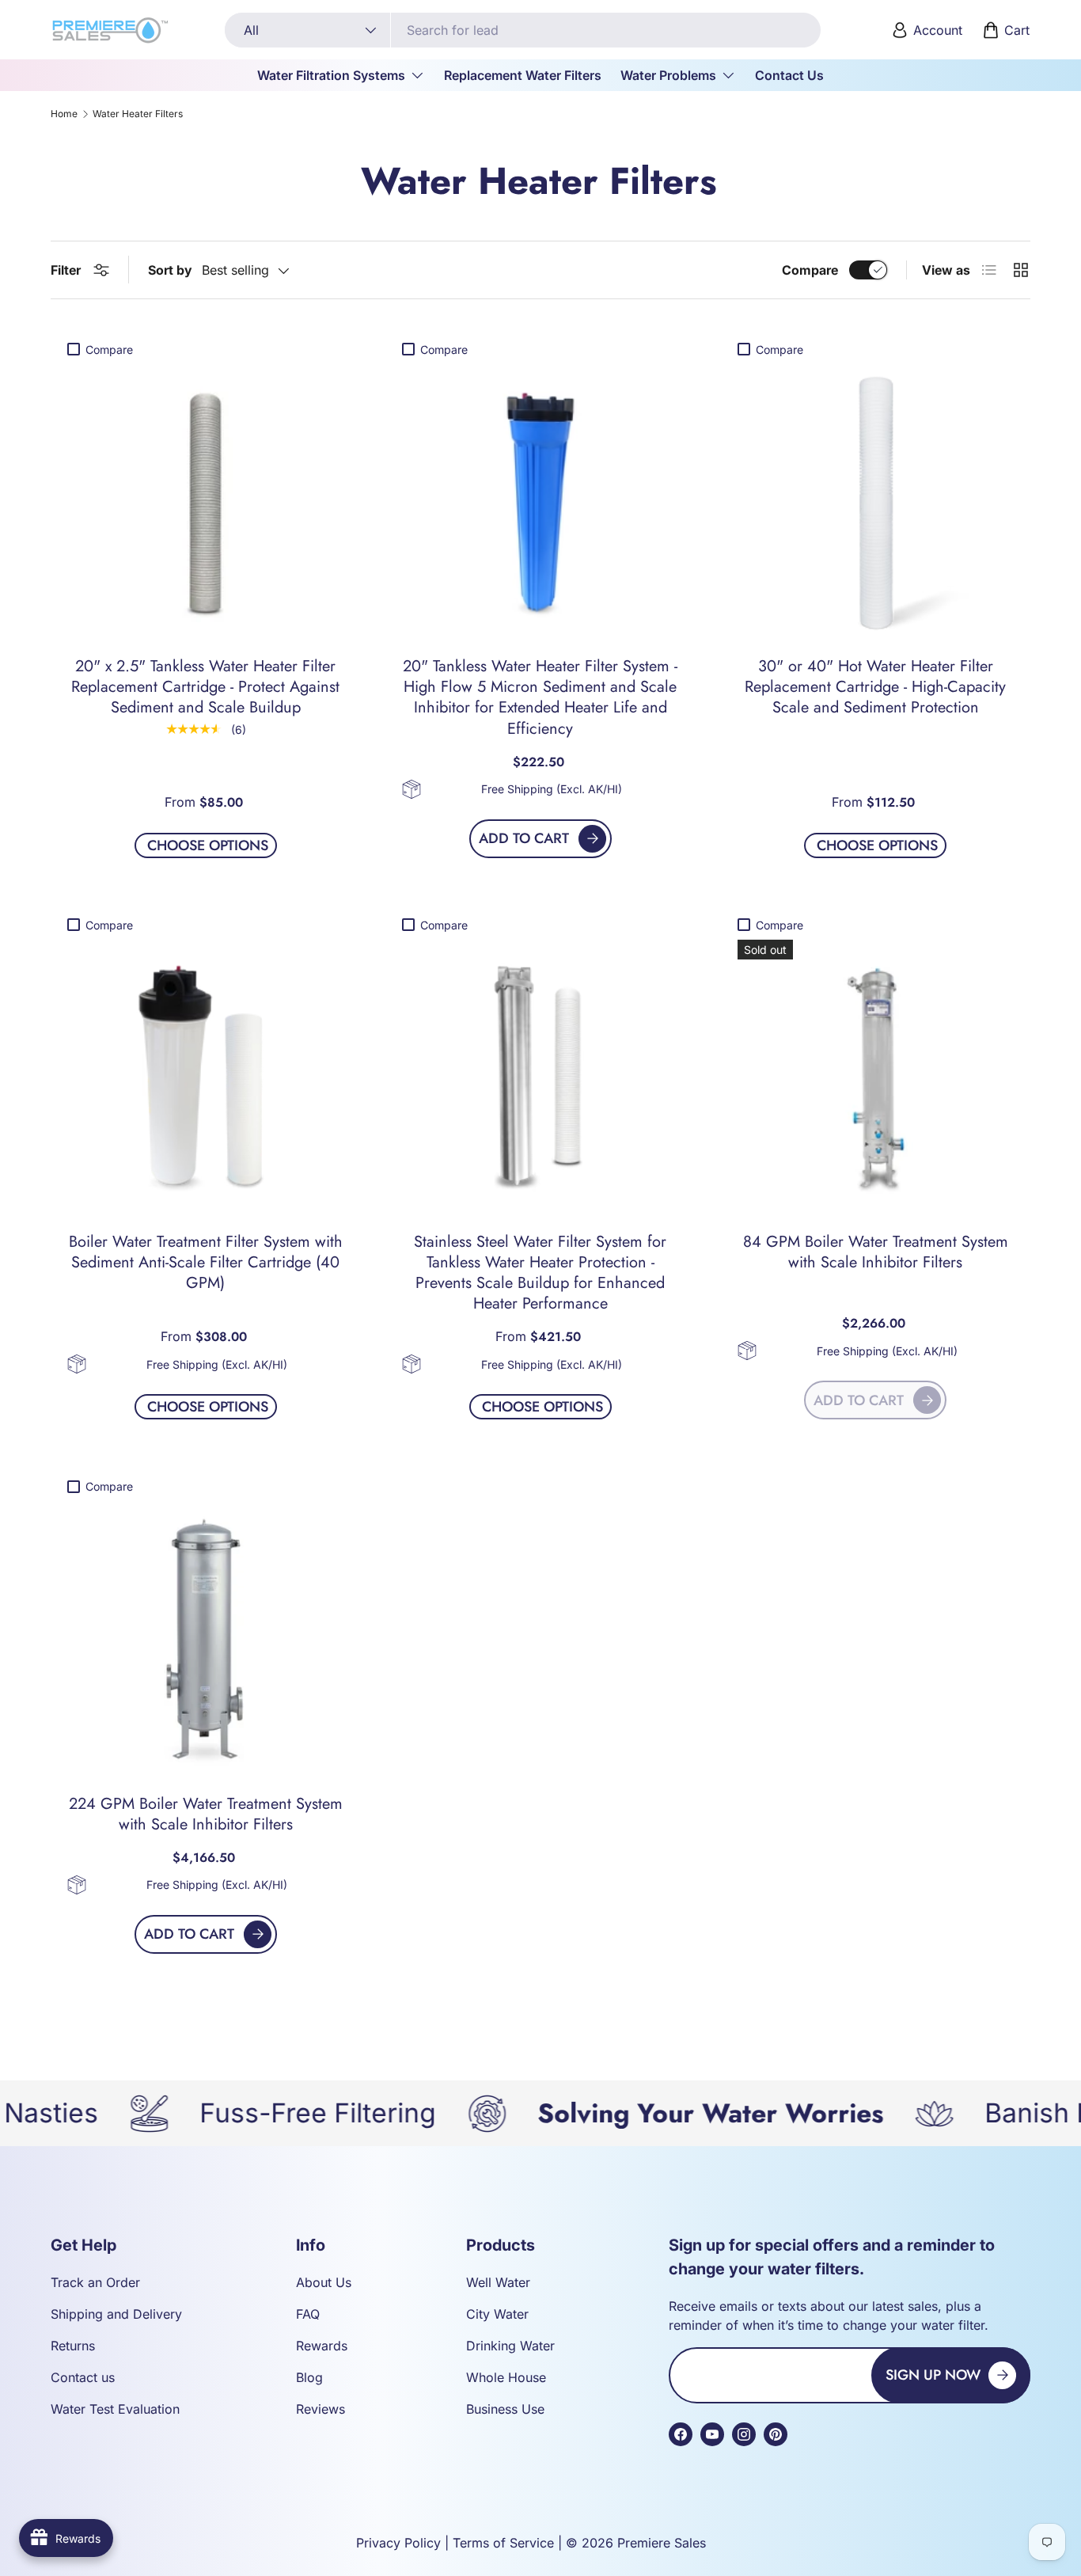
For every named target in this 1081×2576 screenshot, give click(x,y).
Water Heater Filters (138, 114)
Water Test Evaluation (115, 2409)
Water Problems (668, 75)
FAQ (308, 2314)
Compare (810, 270)
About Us (324, 2282)
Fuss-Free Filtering (242, 2113)
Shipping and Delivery (116, 2314)
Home (64, 114)
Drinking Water (510, 2346)
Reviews (321, 2409)
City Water (497, 2314)
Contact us (83, 2377)
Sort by (170, 270)
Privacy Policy (398, 2543)
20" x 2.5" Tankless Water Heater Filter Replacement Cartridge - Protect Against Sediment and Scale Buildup (205, 687)
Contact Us (789, 75)
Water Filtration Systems (331, 75)
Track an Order (95, 2282)
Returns (73, 2346)
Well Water (498, 2282)
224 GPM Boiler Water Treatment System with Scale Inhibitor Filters (206, 1814)
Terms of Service (503, 2543)
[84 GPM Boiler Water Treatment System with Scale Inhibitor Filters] (876, 1078)
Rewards (322, 2346)
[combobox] (523, 30)
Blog (309, 2377)
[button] (1007, 30)
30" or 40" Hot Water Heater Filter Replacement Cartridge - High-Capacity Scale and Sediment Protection (875, 687)
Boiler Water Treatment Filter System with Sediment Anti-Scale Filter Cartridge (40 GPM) (206, 1262)
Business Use (505, 2409)
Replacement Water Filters (523, 75)
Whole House (506, 2377)
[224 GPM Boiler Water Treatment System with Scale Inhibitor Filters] (205, 1639)
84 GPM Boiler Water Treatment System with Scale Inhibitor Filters (876, 1252)
